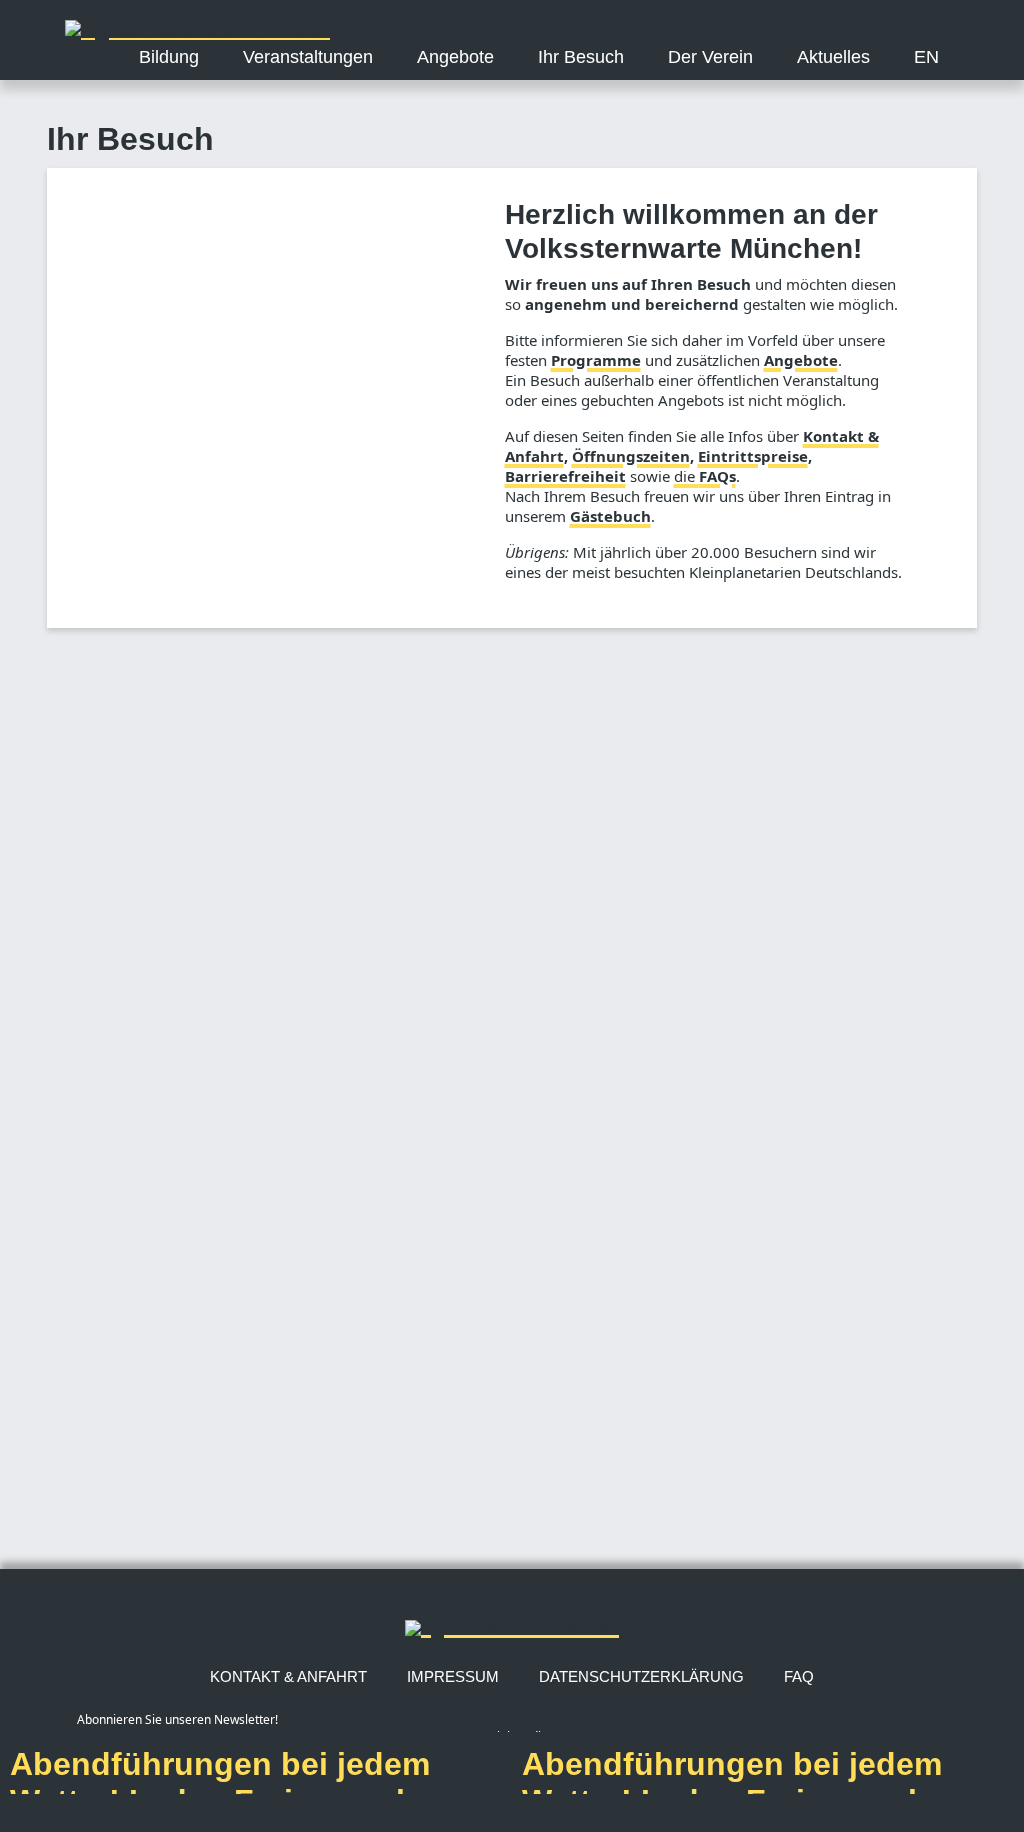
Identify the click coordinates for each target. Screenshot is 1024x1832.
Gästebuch (610, 516)
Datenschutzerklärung (641, 1676)
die (705, 476)
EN (926, 57)
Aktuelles (833, 57)
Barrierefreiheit (565, 476)
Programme (596, 360)
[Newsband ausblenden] (1002, 1710)
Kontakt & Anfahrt (288, 1676)
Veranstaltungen (308, 57)
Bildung (169, 57)
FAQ (799, 1676)
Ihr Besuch (581, 57)
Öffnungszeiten (631, 456)
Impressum (453, 1676)
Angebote (455, 57)
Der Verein (710, 57)
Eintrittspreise (753, 456)
